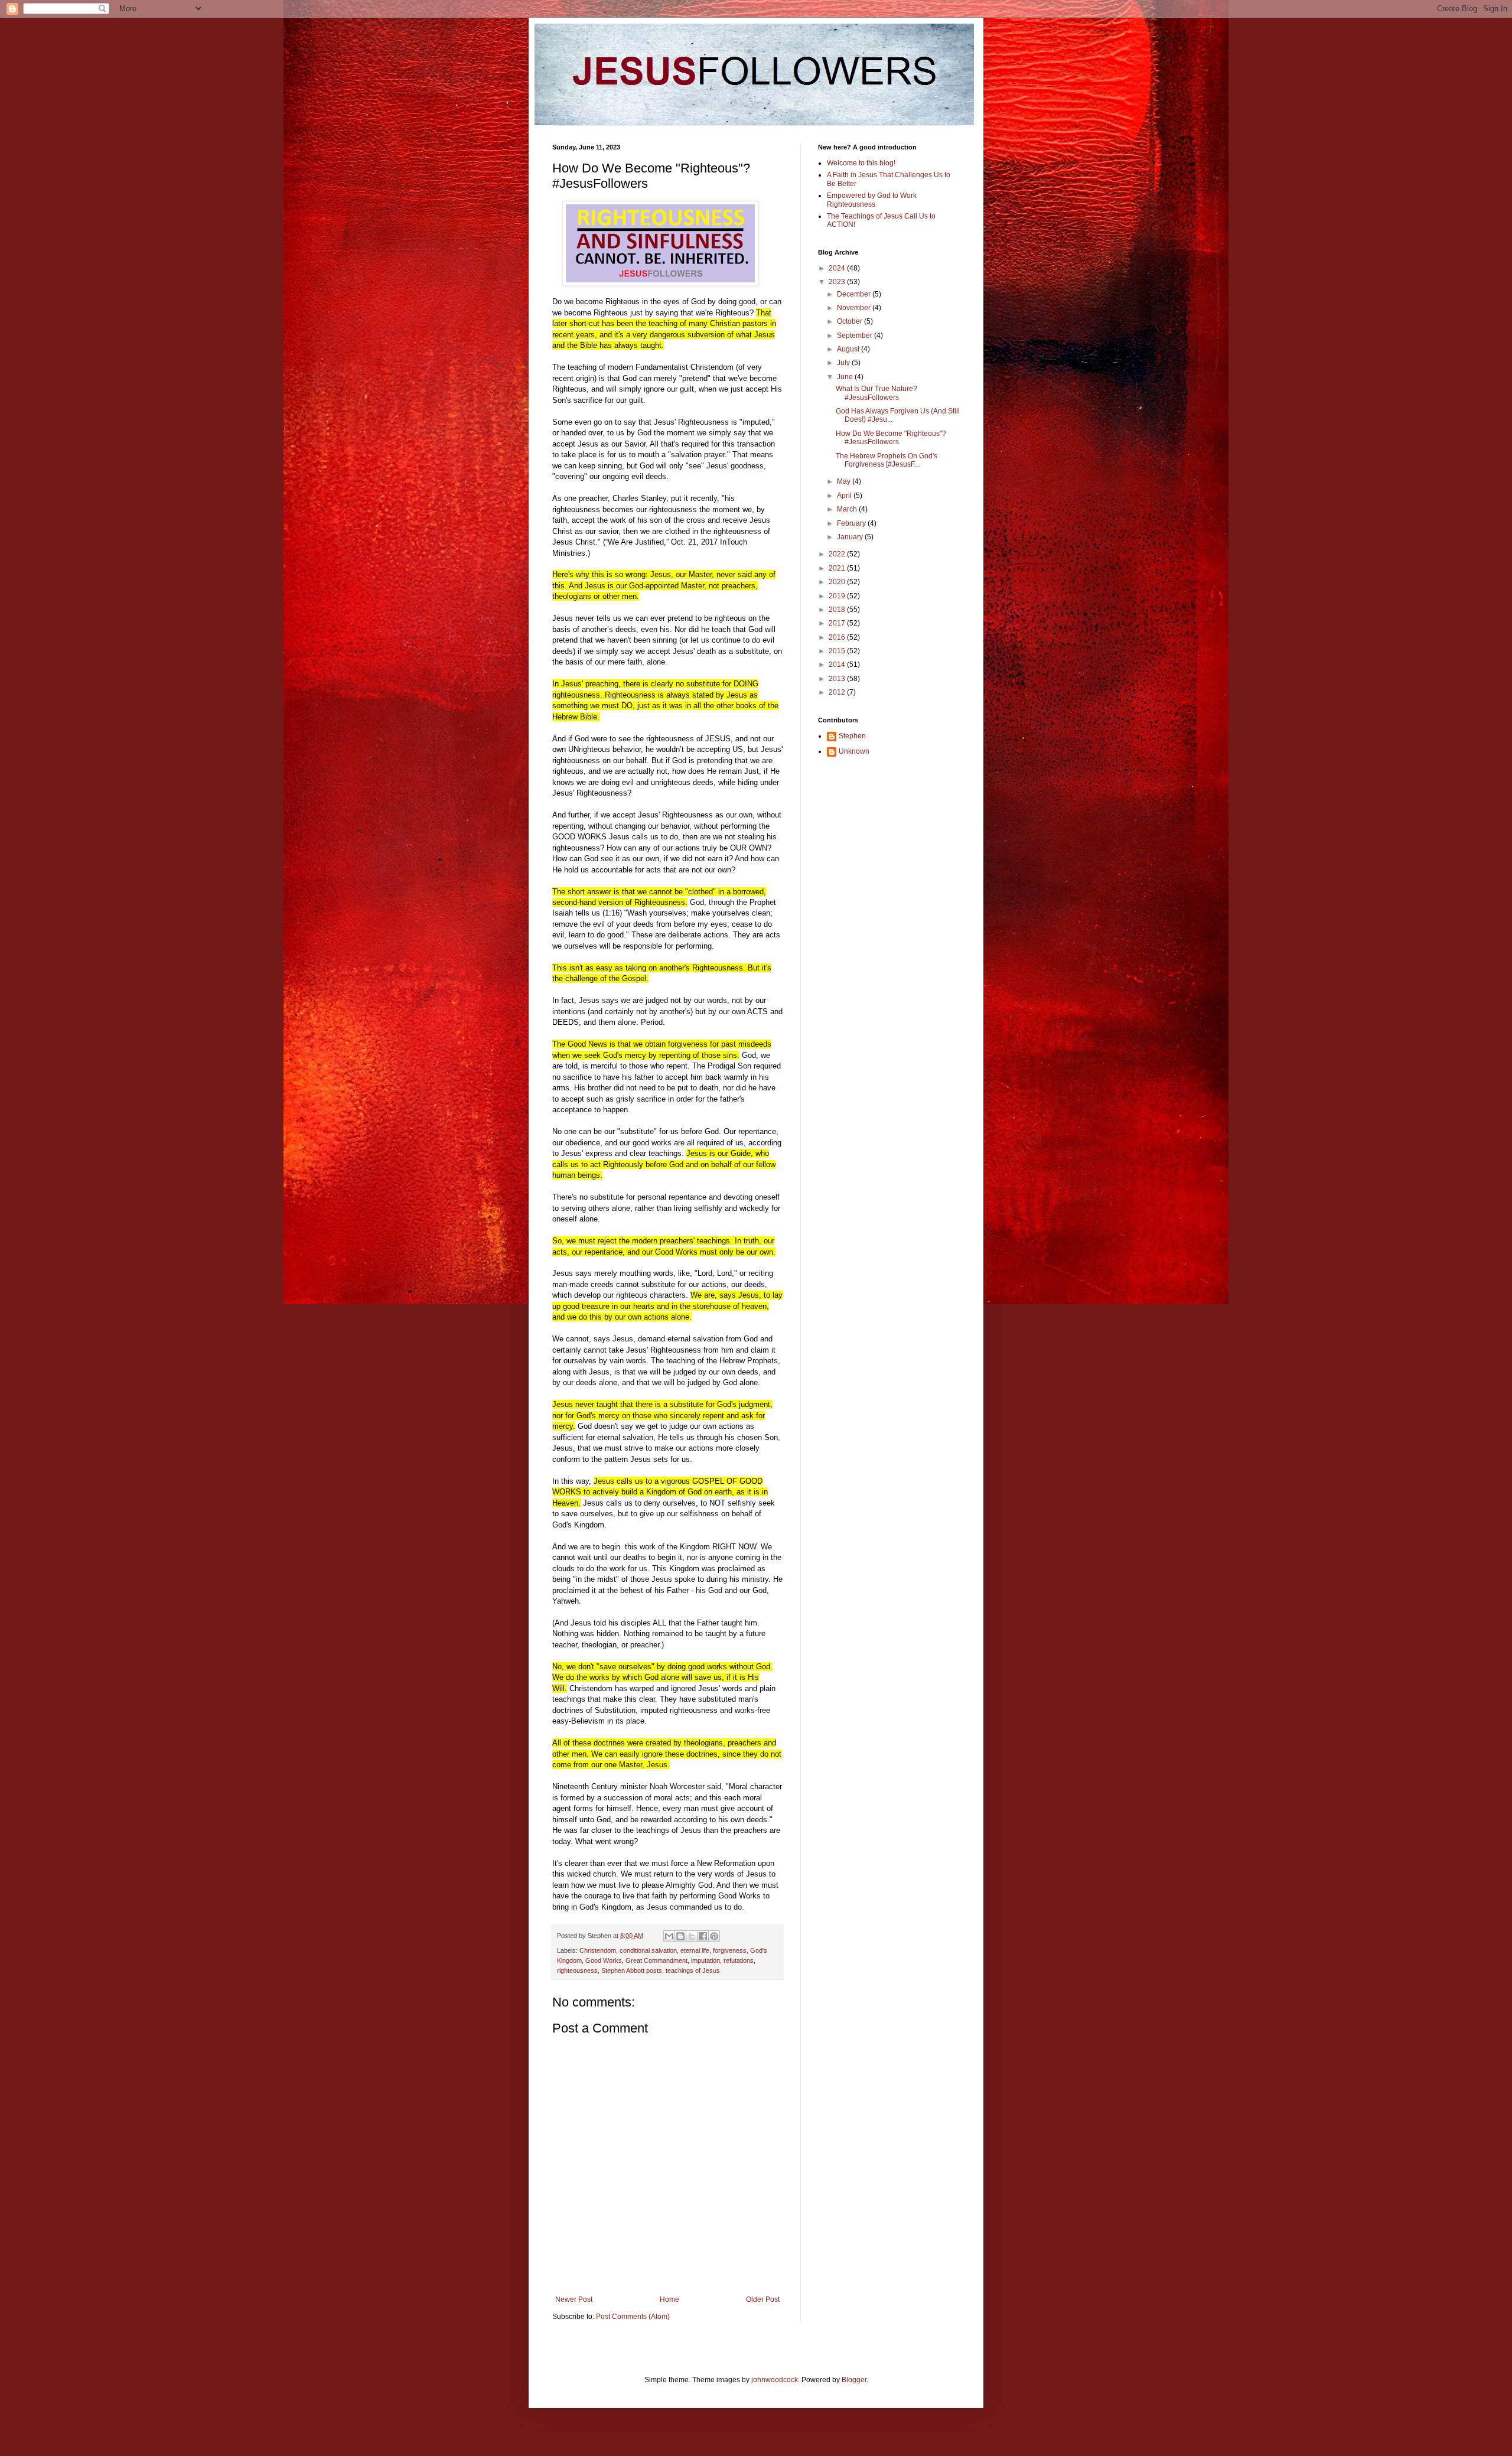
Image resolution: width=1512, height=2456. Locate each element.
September (856, 335)
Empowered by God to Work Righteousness (872, 200)
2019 (838, 596)
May (845, 481)
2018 (838, 610)
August (849, 349)
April (845, 496)
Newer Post (574, 2299)
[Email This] (669, 1936)
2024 (838, 268)
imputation (706, 1960)
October (850, 321)
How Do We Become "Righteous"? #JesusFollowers (891, 438)
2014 (838, 665)
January (851, 537)
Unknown (854, 751)
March (848, 509)
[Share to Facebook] (703, 1936)
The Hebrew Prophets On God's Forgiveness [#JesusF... (887, 460)
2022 (838, 554)
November (855, 308)
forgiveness (730, 1950)
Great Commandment (656, 1960)
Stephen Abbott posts (632, 1970)
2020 (838, 582)
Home (669, 2299)
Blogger (854, 2380)
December (855, 294)
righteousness (577, 1970)
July (844, 363)
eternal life (695, 1950)
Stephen (852, 736)
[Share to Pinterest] (714, 1936)
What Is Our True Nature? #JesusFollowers (876, 393)
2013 (838, 679)
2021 (838, 568)
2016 (838, 637)
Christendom (598, 1950)
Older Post (763, 2299)
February (852, 523)
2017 (838, 623)
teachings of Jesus (693, 1970)
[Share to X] (692, 1936)
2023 (838, 282)
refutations (739, 1960)
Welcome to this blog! (861, 163)
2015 (838, 651)
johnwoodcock (775, 2380)
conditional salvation (648, 1950)
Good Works (604, 1960)
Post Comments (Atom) (633, 2317)
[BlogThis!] (680, 1936)
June (846, 377)
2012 (838, 692)
